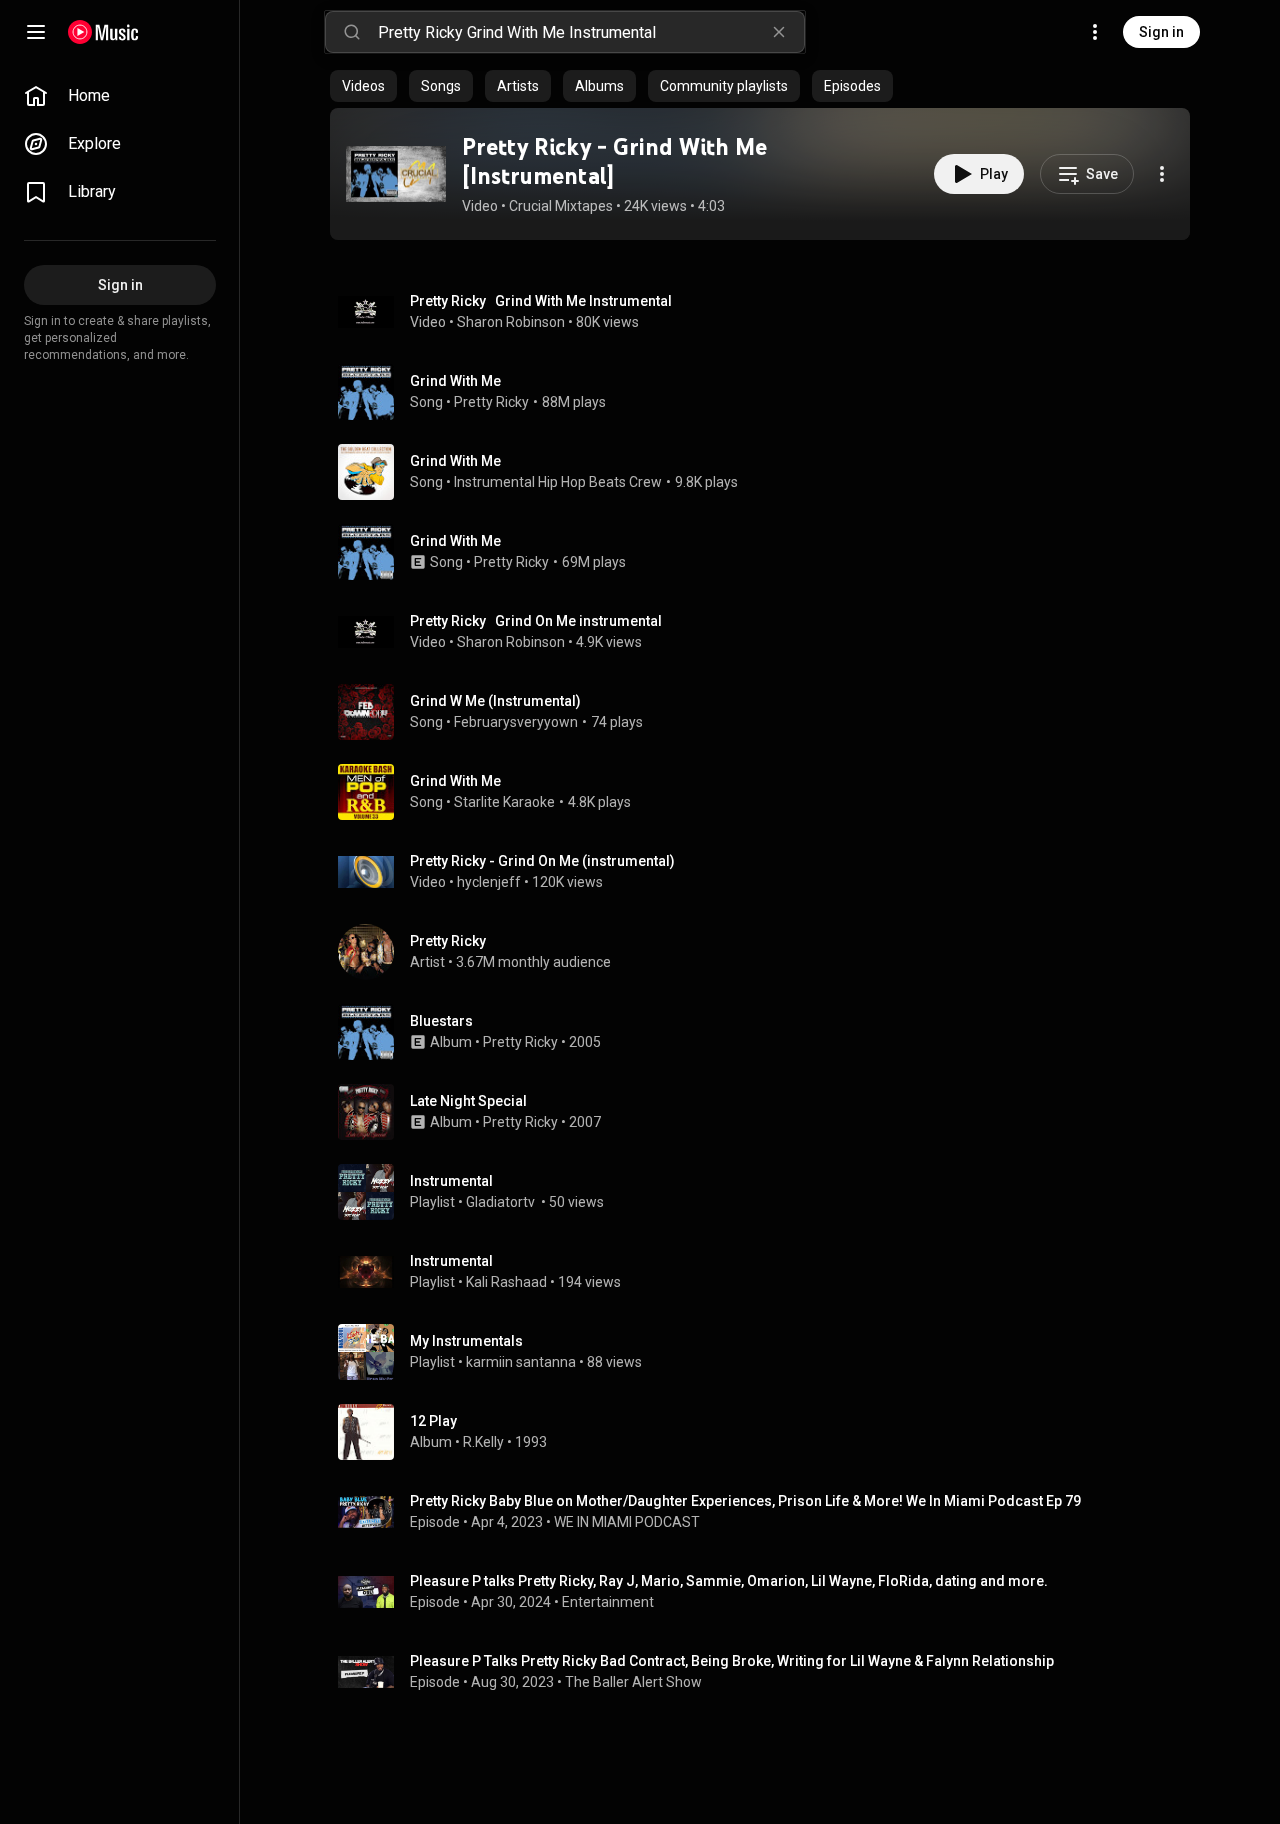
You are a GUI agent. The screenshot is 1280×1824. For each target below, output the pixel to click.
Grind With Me (455, 381)
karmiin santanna (521, 1362)
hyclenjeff (489, 882)
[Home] (103, 32)
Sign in (1161, 32)
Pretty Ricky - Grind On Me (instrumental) (542, 861)
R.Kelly (483, 1442)
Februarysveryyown (516, 722)
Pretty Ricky (491, 402)
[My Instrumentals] (768, 1352)
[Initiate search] (352, 32)
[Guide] (36, 32)
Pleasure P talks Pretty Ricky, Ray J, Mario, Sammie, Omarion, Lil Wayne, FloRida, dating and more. (729, 1581)
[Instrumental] (768, 1192)
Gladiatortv (502, 1202)
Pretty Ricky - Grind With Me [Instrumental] (614, 161)
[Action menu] (1162, 174)
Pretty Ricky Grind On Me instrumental (536, 621)
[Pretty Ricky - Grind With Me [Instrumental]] (396, 174)
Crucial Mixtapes (561, 206)
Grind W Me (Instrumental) (495, 701)
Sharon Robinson (511, 322)
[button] (396, 174)
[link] (120, 96)
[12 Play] (768, 1432)
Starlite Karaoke (504, 802)
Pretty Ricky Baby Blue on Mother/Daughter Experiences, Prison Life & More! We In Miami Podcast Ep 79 (745, 1501)
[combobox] (591, 32)
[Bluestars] (768, 1032)
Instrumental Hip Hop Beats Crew (558, 482)
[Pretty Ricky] (768, 952)
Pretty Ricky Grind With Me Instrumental (541, 301)
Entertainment (608, 1602)
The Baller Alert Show (633, 1682)
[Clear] (779, 32)
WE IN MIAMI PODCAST (627, 1522)
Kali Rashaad (506, 1282)
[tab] (363, 86)
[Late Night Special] (768, 1112)
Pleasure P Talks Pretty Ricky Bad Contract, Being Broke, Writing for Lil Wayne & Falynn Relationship (732, 1661)
